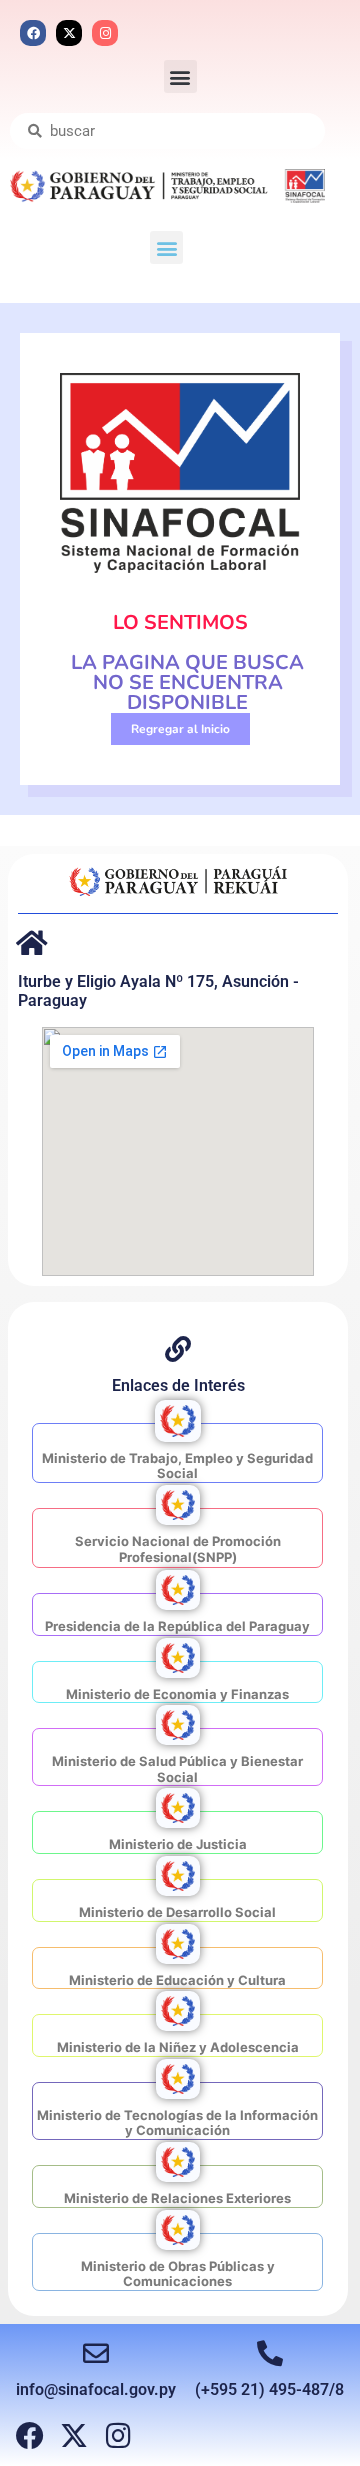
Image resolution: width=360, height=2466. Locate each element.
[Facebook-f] (30, 2436)
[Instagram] (105, 33)
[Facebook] (33, 33)
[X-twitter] (69, 33)
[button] (180, 76)
